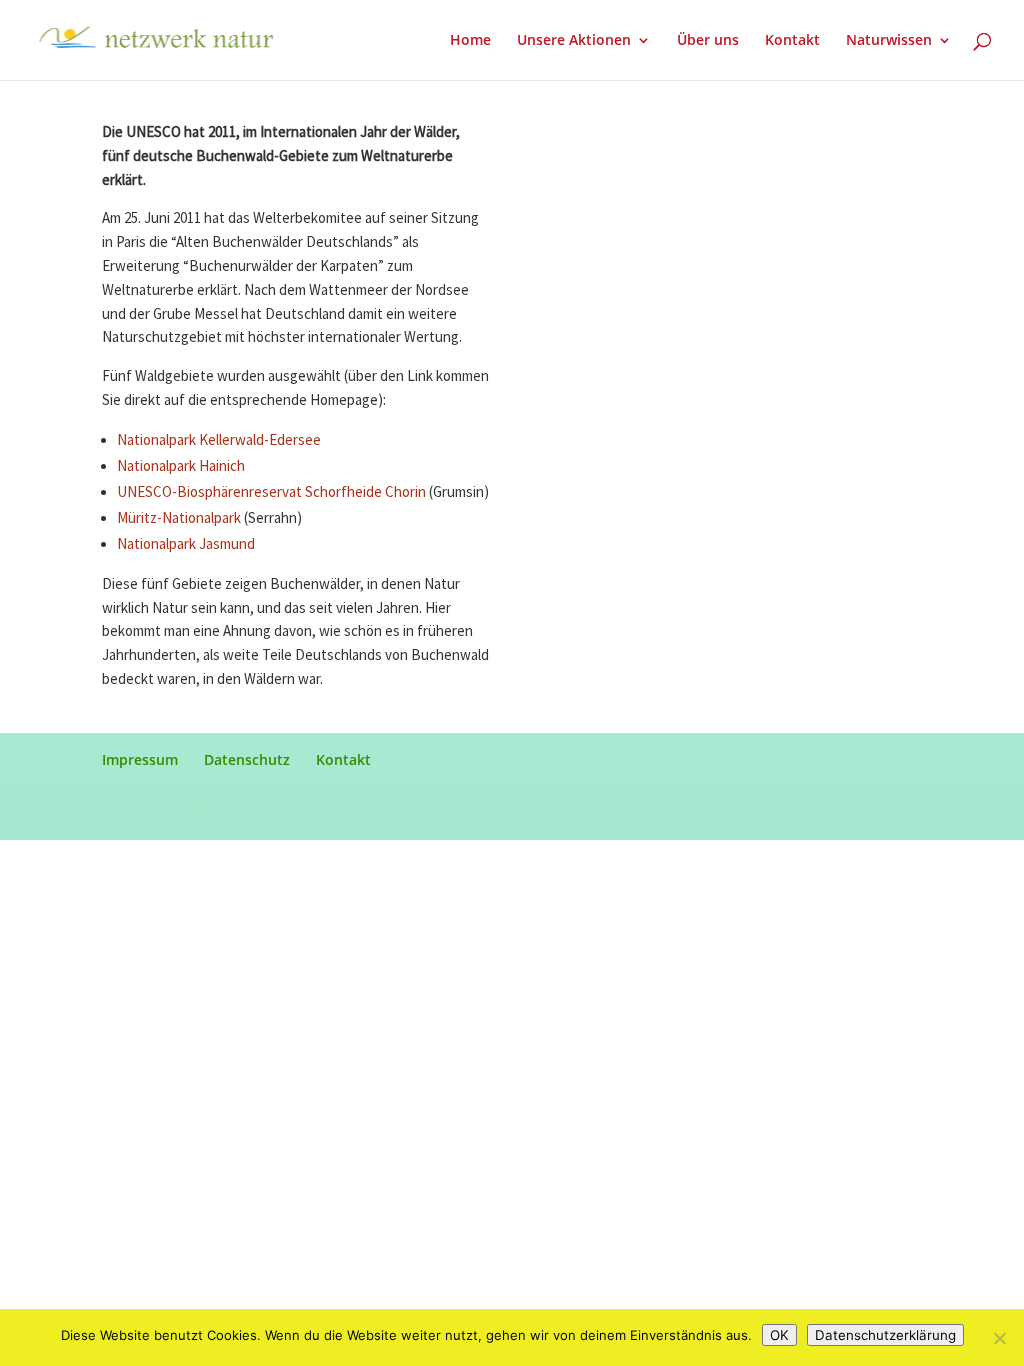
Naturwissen (889, 41)
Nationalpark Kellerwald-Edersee (219, 440)
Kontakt (792, 41)
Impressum (140, 759)
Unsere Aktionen (574, 41)
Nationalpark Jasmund (186, 544)
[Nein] (999, 1338)
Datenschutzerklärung (885, 1335)
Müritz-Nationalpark (179, 518)
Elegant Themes (243, 812)
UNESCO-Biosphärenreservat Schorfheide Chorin (271, 492)
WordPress (433, 812)
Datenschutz (247, 759)
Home (470, 41)
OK (779, 1335)
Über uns (708, 41)
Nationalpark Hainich (181, 466)
